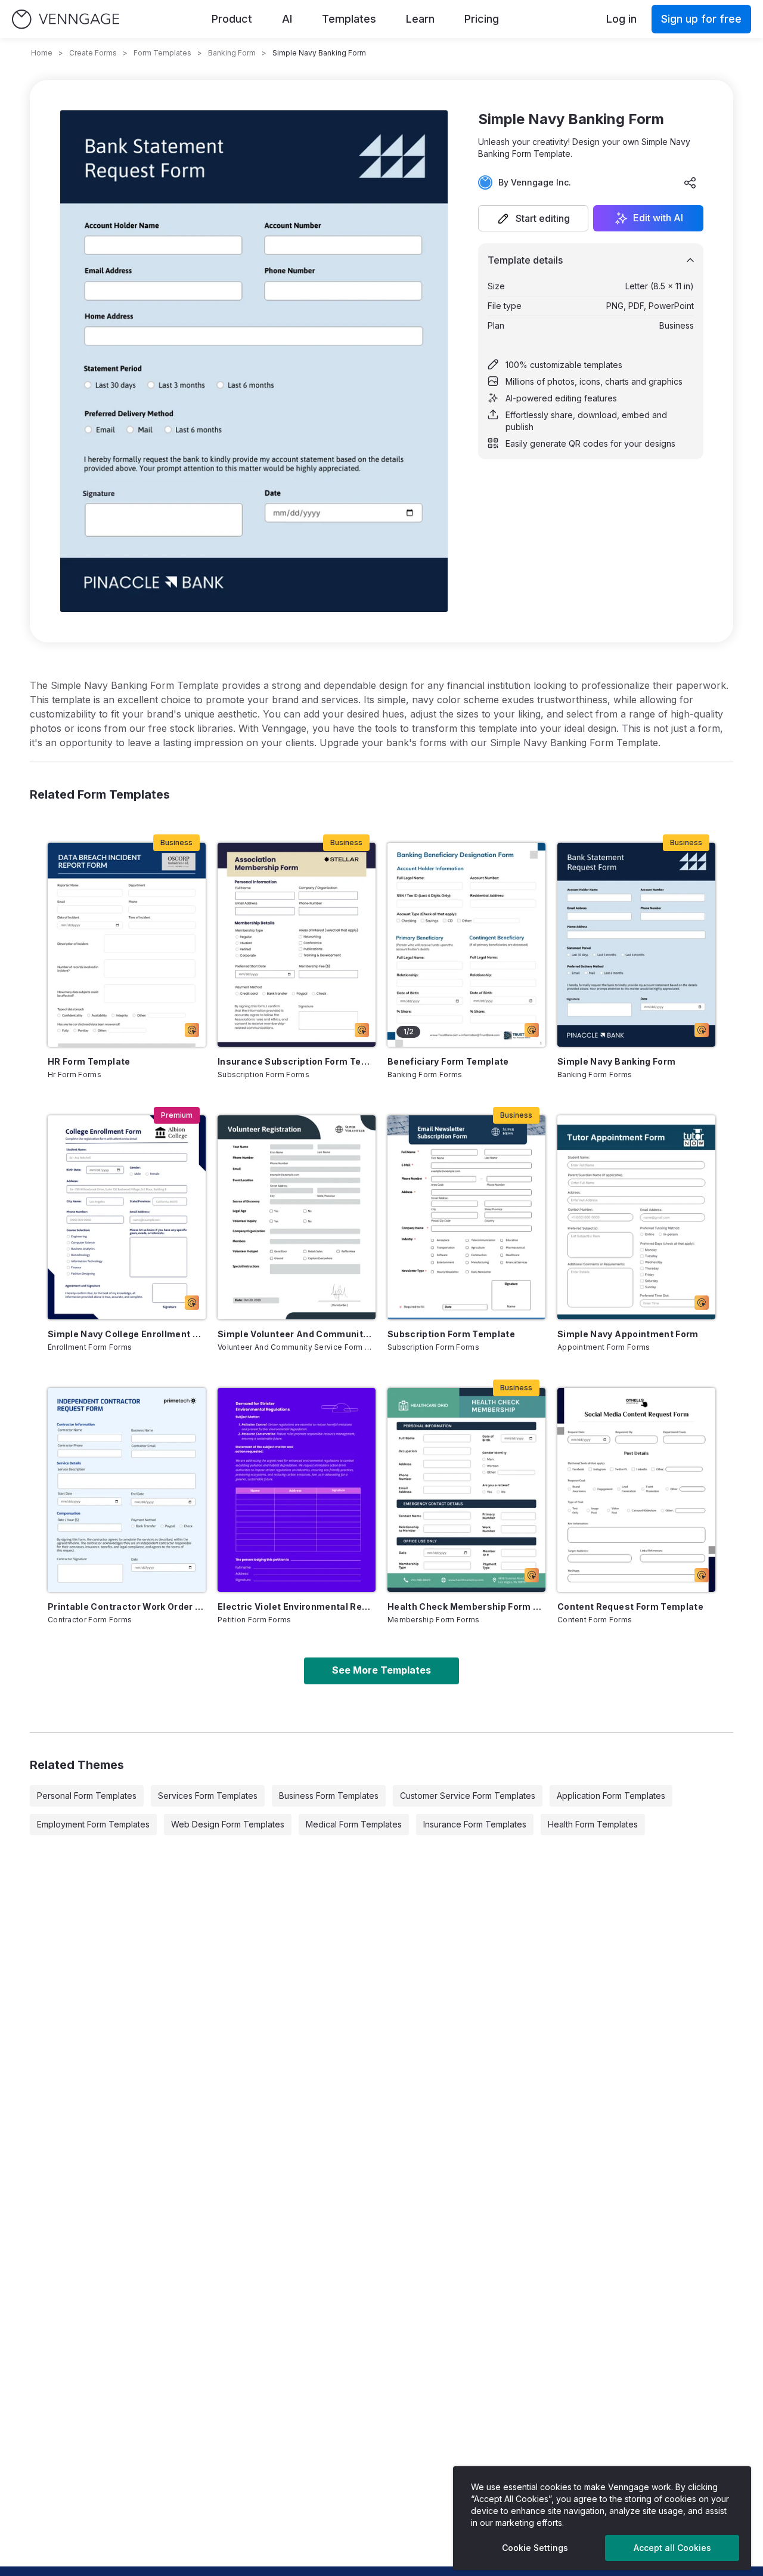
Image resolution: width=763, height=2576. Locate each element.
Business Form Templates (329, 1796)
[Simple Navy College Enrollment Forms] (127, 1217)
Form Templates (162, 53)
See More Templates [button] (381, 1670)
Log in (621, 19)
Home (42, 53)
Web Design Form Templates (228, 1824)
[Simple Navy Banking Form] (636, 945)
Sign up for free (701, 19)
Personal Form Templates (87, 1796)
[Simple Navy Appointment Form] (636, 1217)
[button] (533, 218)
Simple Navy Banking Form (616, 1061)
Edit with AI (658, 218)
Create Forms (93, 53)
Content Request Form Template (630, 1606)
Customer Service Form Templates (468, 1796)
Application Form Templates (611, 1796)
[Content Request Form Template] (636, 1490)
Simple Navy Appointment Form (628, 1334)
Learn (420, 19)
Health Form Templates (593, 1824)
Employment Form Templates (93, 1824)
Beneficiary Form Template (448, 1061)
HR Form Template (89, 1061)
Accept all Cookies (672, 2548)
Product (232, 19)
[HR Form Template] (127, 945)
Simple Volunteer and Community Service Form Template (297, 1334)
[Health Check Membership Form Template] (466, 1490)
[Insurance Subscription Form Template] (297, 945)
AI (287, 19)
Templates (349, 19)
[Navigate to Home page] (66, 19)
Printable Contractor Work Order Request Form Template (127, 1606)
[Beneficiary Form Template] (466, 945)
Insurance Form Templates (475, 1824)
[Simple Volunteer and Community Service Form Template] (297, 1217)
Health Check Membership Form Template (466, 1606)
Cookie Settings (535, 2548)
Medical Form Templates (354, 1824)
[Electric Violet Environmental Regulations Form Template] (297, 1490)
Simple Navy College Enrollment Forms (127, 1334)
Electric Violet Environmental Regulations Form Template (297, 1606)
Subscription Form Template (451, 1334)
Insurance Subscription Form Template (297, 1061)
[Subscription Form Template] (466, 1217)
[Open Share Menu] (690, 183)
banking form (232, 53)
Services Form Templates (208, 1796)
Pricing (482, 19)
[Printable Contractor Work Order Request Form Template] (127, 1490)
